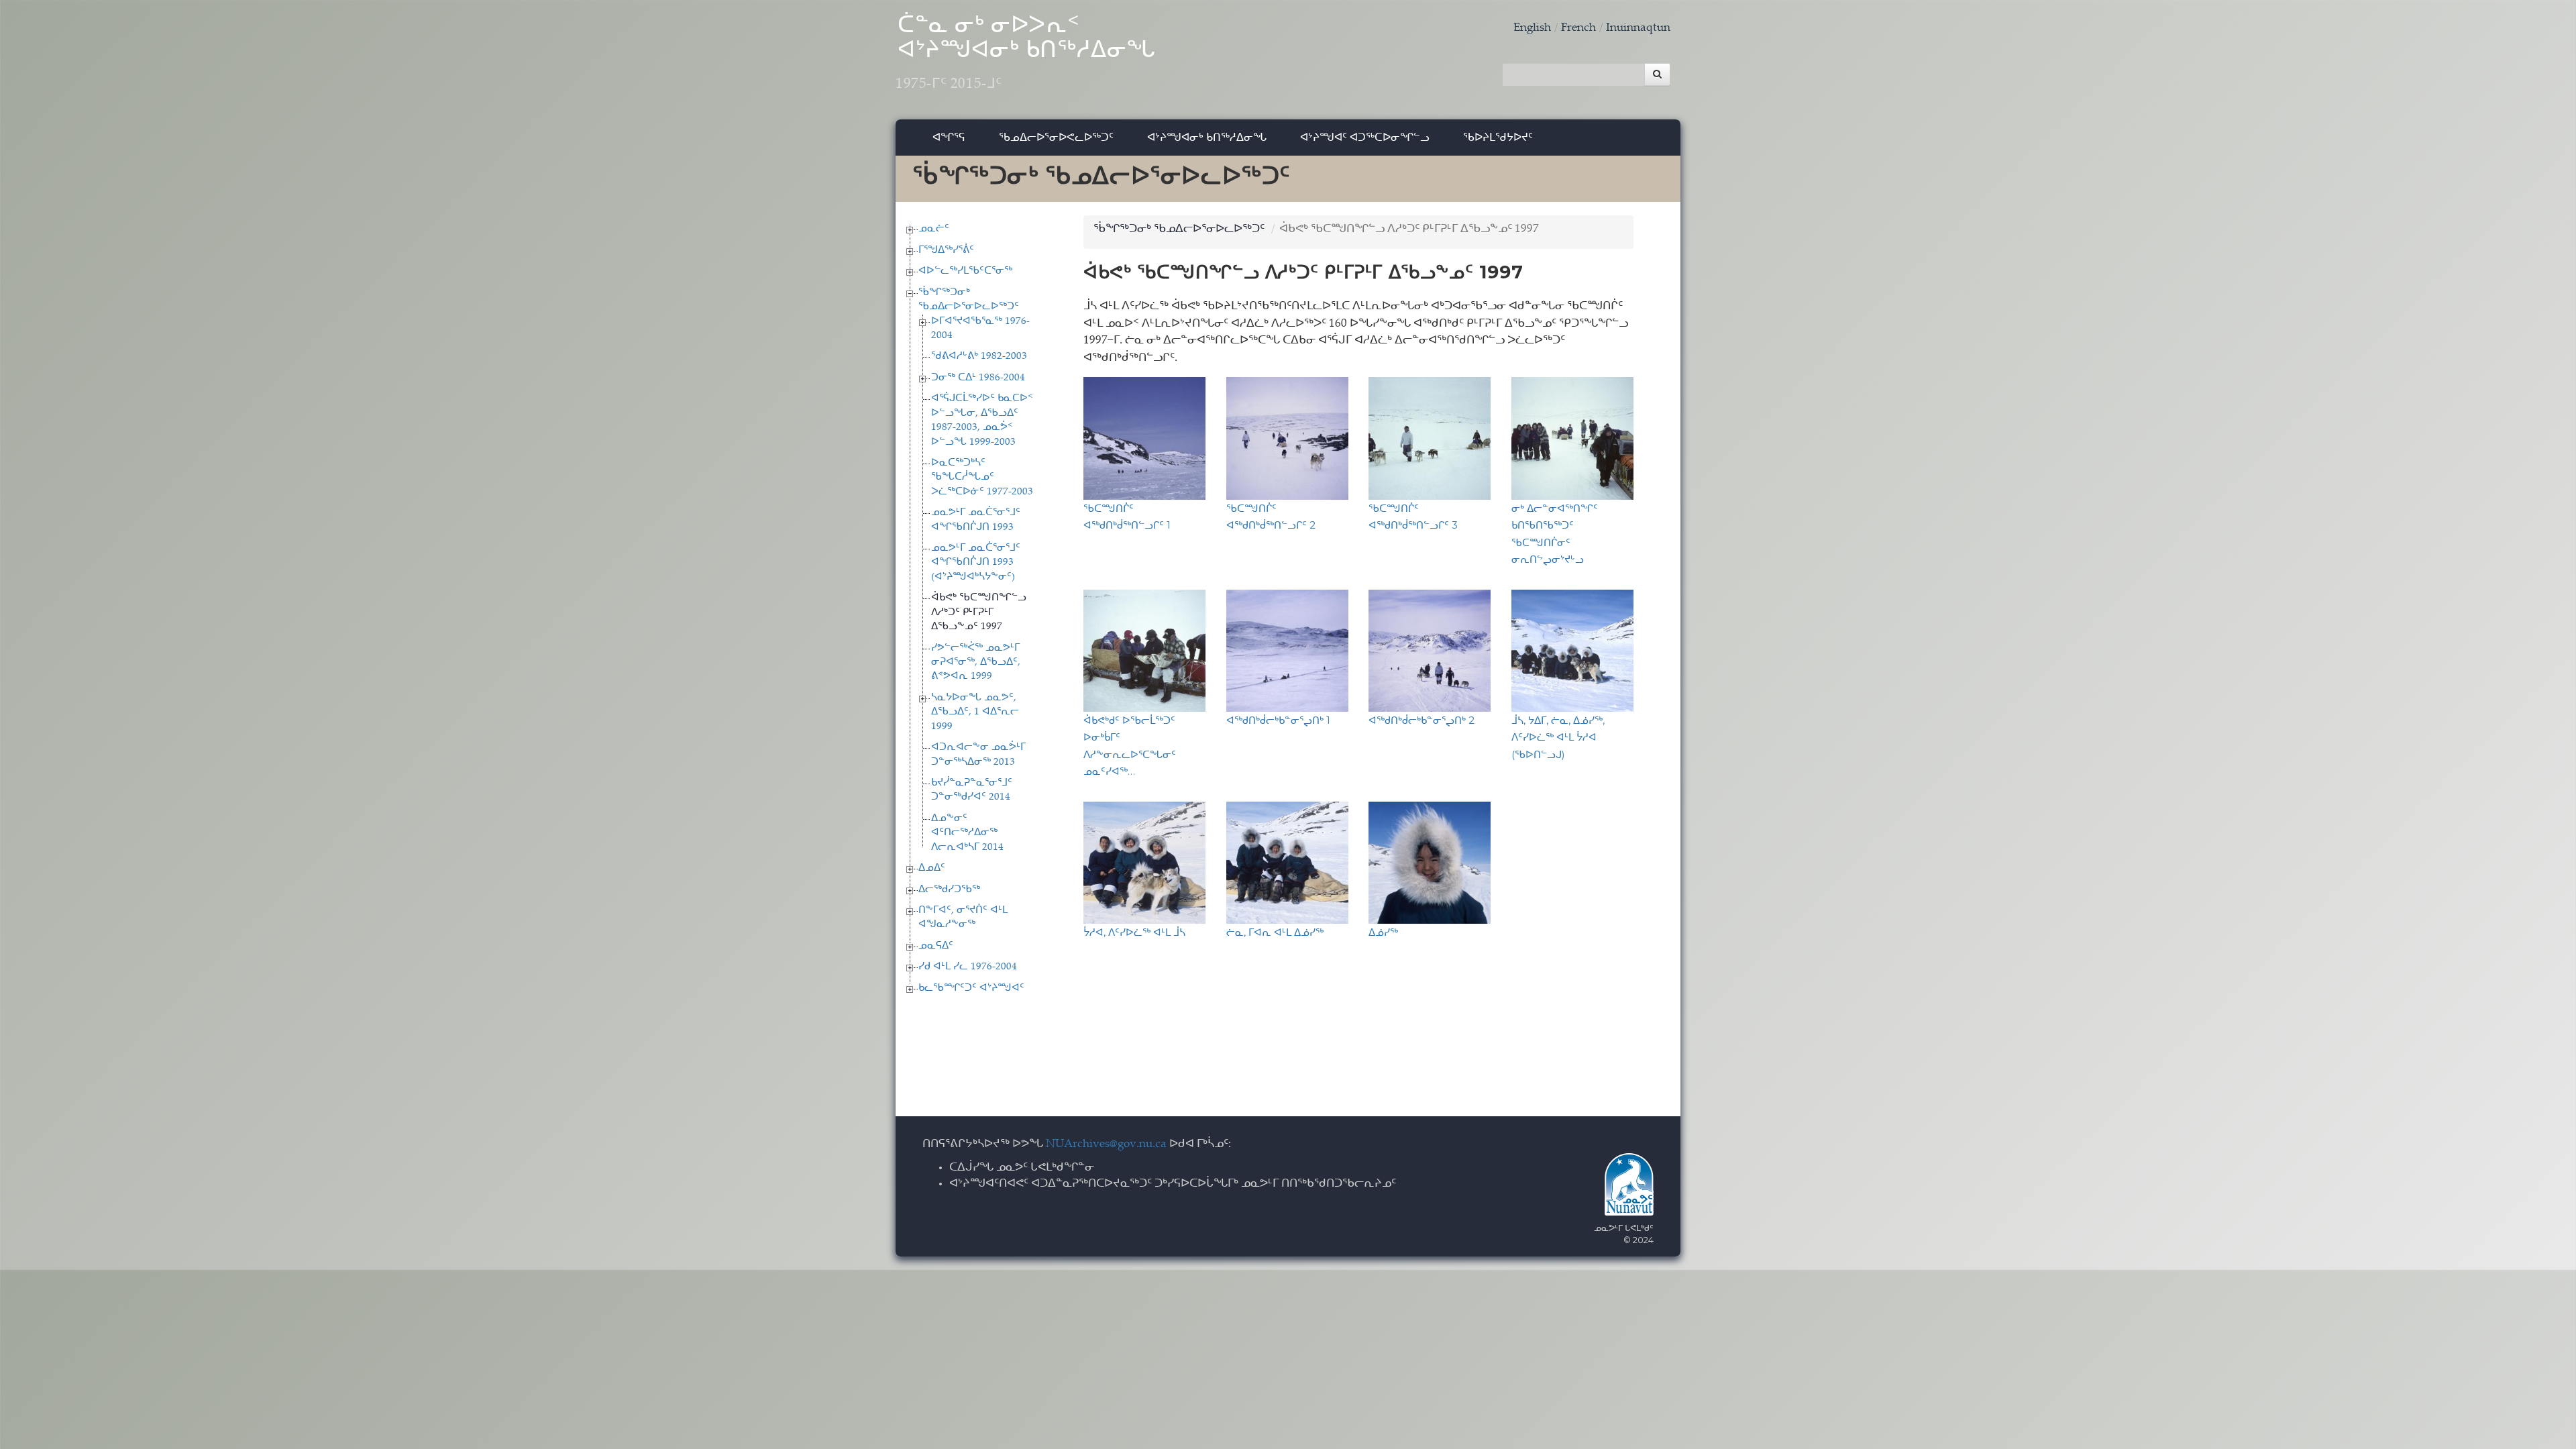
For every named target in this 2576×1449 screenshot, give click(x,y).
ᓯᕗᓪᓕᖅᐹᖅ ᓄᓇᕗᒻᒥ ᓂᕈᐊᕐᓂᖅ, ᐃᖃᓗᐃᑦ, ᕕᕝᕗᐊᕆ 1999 (976, 663)
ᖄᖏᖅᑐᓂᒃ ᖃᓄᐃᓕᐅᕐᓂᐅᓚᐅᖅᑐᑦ (1179, 230)
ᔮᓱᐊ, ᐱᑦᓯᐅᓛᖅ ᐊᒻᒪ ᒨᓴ (1134, 932)
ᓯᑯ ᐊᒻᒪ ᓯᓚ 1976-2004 (968, 967)
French (1578, 29)
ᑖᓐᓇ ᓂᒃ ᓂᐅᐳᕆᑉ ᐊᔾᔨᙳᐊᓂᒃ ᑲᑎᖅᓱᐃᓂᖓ (1026, 54)
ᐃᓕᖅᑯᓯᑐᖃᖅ (949, 890)
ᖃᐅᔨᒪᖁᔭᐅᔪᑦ (1498, 137)
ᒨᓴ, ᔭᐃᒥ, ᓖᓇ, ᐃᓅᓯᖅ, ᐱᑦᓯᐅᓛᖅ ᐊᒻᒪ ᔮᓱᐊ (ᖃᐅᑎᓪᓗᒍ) (1558, 737)
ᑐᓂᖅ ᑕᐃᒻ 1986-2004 (978, 378)
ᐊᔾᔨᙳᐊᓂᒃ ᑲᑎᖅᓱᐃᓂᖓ (1207, 137)
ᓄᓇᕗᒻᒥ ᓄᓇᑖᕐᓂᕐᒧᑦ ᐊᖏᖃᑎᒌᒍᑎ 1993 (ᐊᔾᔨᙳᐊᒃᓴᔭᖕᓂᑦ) (976, 563)
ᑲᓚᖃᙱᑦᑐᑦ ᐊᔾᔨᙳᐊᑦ (971, 988)
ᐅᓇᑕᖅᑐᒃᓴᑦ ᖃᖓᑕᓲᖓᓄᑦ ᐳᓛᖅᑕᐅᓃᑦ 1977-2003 (982, 478)
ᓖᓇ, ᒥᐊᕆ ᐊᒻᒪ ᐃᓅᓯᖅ (1275, 932)
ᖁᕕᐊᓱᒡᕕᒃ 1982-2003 (979, 357)
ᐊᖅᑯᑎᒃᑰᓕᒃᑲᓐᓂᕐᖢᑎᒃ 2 (1421, 720)
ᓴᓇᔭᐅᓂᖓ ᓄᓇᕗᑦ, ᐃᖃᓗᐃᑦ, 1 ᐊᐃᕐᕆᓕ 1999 (975, 712)
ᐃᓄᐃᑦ (932, 868)
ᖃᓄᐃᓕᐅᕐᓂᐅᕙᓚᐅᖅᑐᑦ (1056, 137)
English (1532, 29)
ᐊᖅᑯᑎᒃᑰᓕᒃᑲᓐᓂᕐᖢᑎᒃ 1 (1278, 720)
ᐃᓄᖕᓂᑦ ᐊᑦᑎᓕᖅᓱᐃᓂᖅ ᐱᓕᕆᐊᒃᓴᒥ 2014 (967, 833)
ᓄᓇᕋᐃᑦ (936, 946)
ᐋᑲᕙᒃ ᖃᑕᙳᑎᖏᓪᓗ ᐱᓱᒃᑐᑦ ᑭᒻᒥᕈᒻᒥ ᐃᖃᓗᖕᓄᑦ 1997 (979, 612)
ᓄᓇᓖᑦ (934, 229)
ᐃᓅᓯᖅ (1383, 932)
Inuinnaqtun (1638, 29)
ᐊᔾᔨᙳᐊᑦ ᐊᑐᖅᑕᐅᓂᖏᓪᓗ (1365, 137)
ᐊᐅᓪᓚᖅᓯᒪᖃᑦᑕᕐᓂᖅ (965, 271)
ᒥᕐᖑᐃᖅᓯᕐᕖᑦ (946, 251)
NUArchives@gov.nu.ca (1106, 1145)
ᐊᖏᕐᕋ (949, 137)
